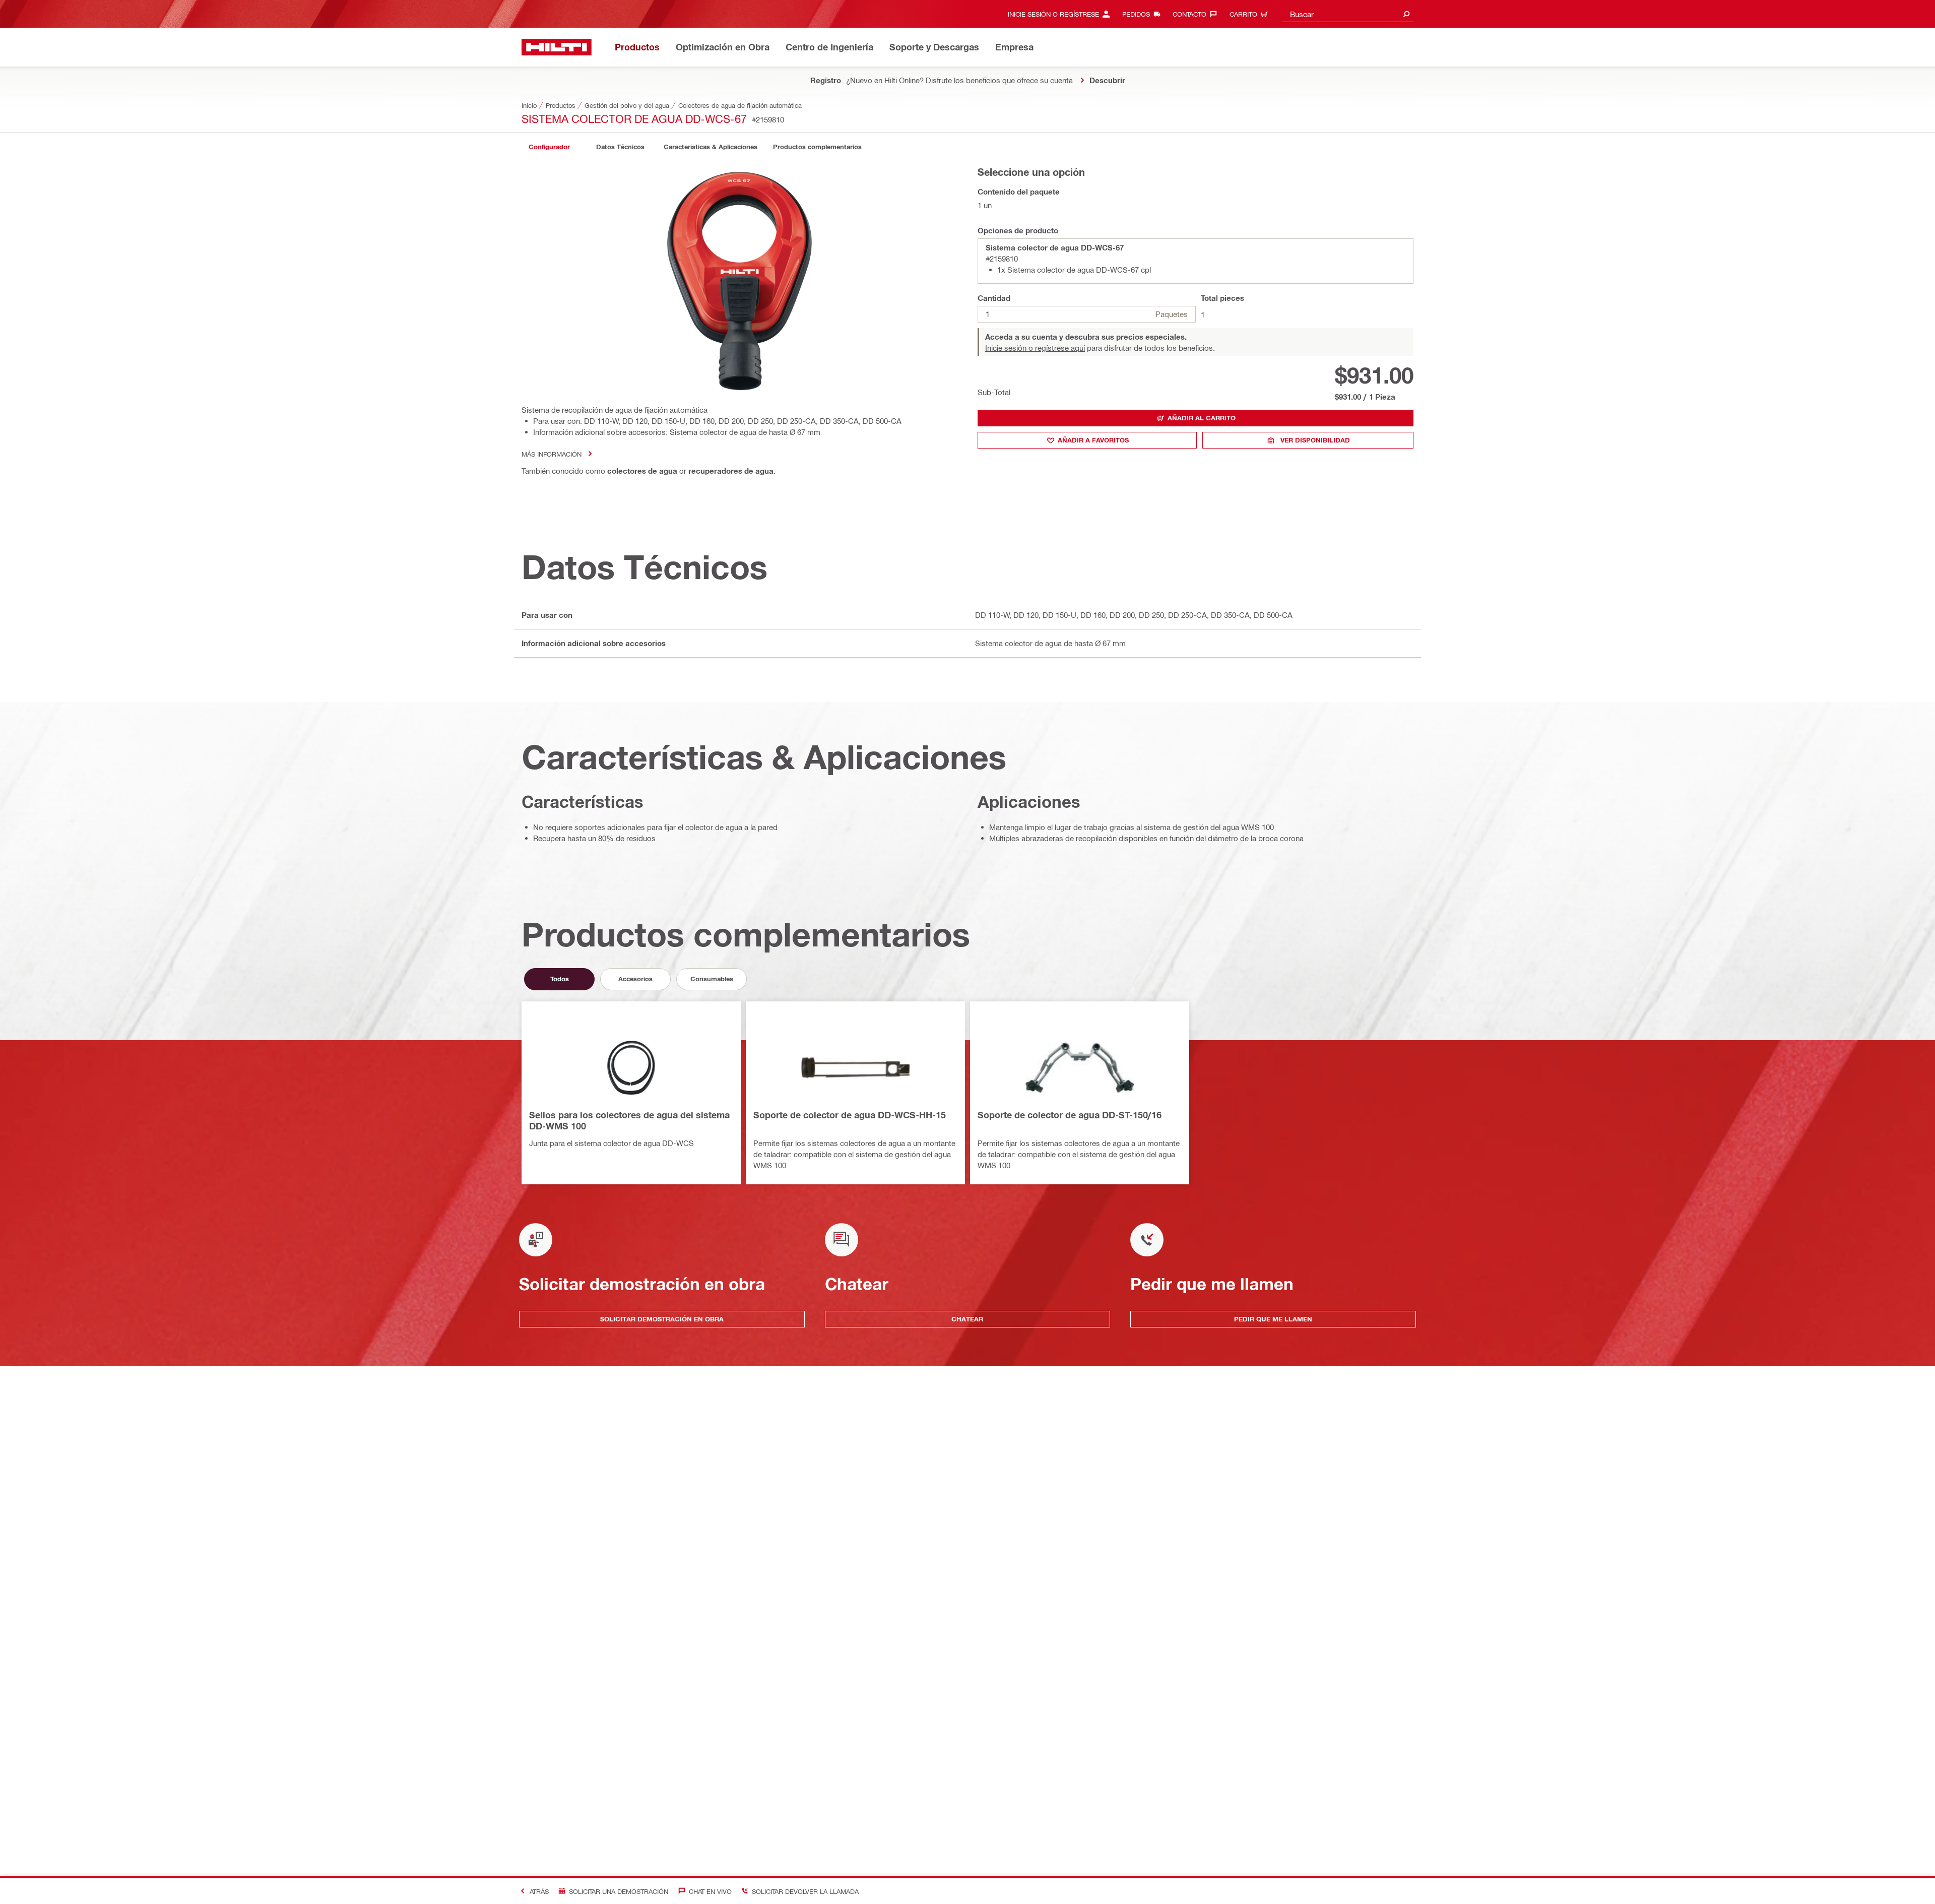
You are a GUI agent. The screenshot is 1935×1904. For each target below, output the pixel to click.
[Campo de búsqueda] (1406, 14)
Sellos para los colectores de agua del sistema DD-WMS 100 (629, 1120)
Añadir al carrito (1202, 418)
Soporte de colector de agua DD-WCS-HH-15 (850, 1115)
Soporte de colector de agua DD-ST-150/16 (1070, 1115)
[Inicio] (557, 47)
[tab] (549, 147)
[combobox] (1348, 14)
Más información (552, 454)
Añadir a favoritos (1093, 440)
